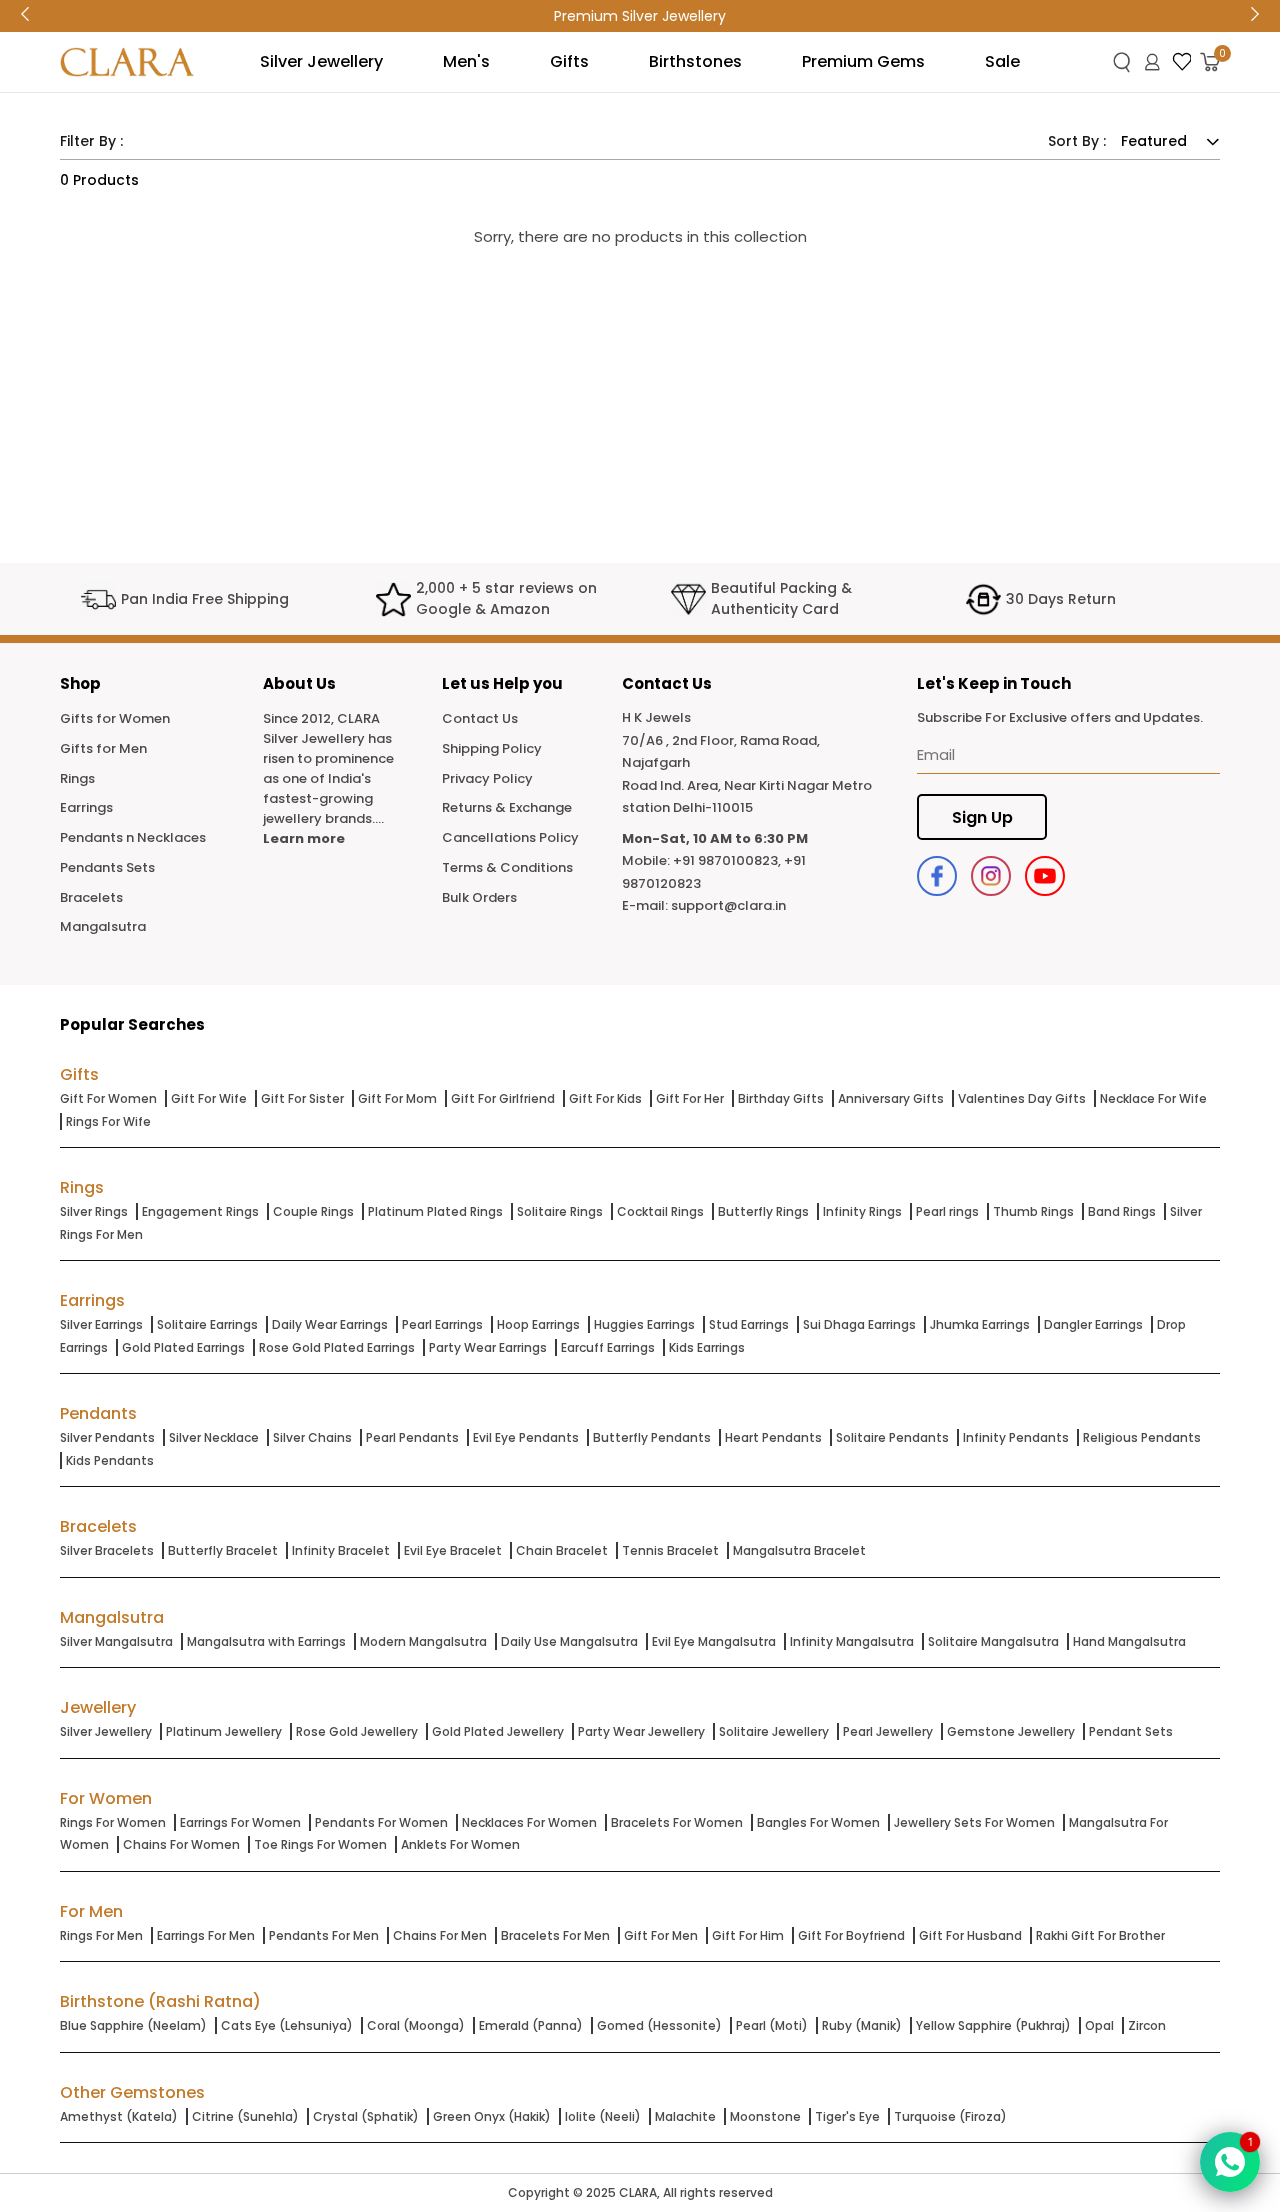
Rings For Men (101, 1935)
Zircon (1147, 2025)
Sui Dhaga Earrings (859, 1324)
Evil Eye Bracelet (453, 1550)
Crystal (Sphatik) (366, 2116)
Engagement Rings (200, 1211)
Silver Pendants (107, 1437)
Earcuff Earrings (608, 1347)
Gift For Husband (970, 1935)
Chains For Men (440, 1935)
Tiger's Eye (847, 2116)
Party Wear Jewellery (641, 1731)
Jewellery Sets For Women (974, 1822)
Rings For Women (113, 1822)
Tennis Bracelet (670, 1550)
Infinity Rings (862, 1211)
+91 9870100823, (727, 860)
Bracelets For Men (555, 1935)
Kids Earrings (707, 1347)
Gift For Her (690, 1098)
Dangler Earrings (1093, 1324)
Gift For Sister (302, 1098)
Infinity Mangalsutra (852, 1641)
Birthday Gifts (781, 1098)
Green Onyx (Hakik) (492, 2116)
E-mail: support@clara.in (704, 905)
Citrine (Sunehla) (245, 2116)
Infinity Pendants (1016, 1437)
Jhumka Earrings (980, 1324)
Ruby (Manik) (862, 2025)
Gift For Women (108, 1098)
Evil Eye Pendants (526, 1437)
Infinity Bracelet (341, 1550)
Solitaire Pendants (892, 1437)
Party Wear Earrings (488, 1347)
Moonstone (765, 2116)
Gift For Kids (605, 1098)
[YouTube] (1045, 876)
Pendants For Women (381, 1822)
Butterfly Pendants (652, 1437)
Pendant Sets (1131, 1731)
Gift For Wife (209, 1098)
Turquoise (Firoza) (950, 2116)
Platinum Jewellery (224, 1731)
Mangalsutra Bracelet (799, 1550)
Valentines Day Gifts (1022, 1098)
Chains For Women (181, 1844)
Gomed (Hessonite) (659, 2025)
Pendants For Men (324, 1935)
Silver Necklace (214, 1437)
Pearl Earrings (442, 1324)
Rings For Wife (108, 1121)
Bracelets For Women (677, 1822)
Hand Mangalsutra (1129, 1641)
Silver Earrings (101, 1324)
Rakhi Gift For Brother (1100, 1935)
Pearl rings (947, 1211)
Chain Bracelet (562, 1550)
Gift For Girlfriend (503, 1098)
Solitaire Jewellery (774, 1731)
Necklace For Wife (1153, 1098)
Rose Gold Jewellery (357, 1731)
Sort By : (1077, 141)
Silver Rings (94, 1211)
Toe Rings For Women (320, 1844)
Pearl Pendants (412, 1437)
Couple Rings (313, 1211)
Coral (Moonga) (416, 2025)
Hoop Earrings (538, 1324)
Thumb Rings (1033, 1211)
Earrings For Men (206, 1935)
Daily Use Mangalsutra (569, 1641)
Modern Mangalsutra (423, 1641)
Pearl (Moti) (772, 2025)
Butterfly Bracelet (223, 1550)
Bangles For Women (818, 1822)
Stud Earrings (749, 1324)
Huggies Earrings (644, 1324)
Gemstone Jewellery (1011, 1731)
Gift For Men (661, 1935)
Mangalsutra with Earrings (266, 1641)
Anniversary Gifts (891, 1098)
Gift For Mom (397, 1098)
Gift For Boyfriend (851, 1935)
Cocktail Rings (660, 1211)
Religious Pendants (1142, 1437)
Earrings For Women (240, 1822)
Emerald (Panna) (531, 2025)
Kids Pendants (110, 1460)
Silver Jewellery (106, 1731)
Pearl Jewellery (888, 1731)
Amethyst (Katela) (119, 2116)
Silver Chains (312, 1437)
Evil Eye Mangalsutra (714, 1641)
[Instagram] (991, 876)
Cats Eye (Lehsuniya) (287, 2025)
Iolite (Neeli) (603, 2116)
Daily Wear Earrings (330, 1324)
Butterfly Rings (763, 1211)
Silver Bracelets (107, 1550)
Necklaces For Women (529, 1822)
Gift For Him (748, 1935)
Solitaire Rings (560, 1211)
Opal (1099, 2025)
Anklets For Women (460, 1844)
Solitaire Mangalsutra (993, 1641)
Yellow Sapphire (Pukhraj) (993, 2025)
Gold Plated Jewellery (498, 1731)
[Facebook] (937, 876)
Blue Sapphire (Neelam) (133, 2025)
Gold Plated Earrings (183, 1347)
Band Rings (1122, 1211)
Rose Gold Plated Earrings (337, 1347)
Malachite (685, 2116)
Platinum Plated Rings (435, 1211)
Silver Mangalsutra (116, 1641)
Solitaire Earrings (207, 1324)
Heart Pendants (773, 1437)
